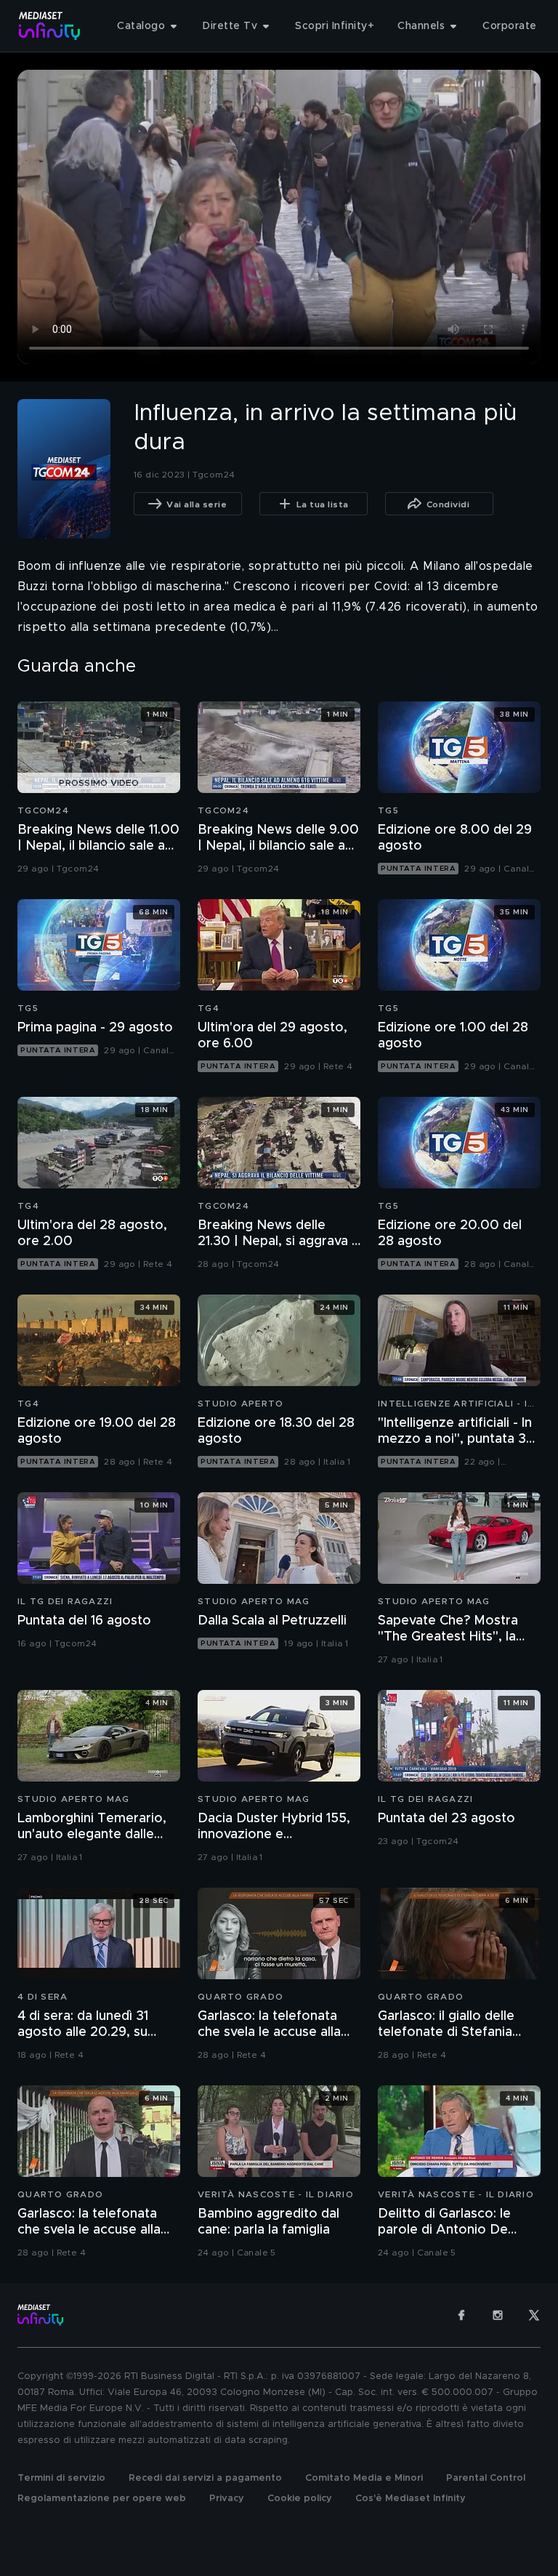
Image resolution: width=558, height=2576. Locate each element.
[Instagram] (498, 2315)
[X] (534, 2315)
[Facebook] (461, 2315)
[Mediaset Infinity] (50, 26)
